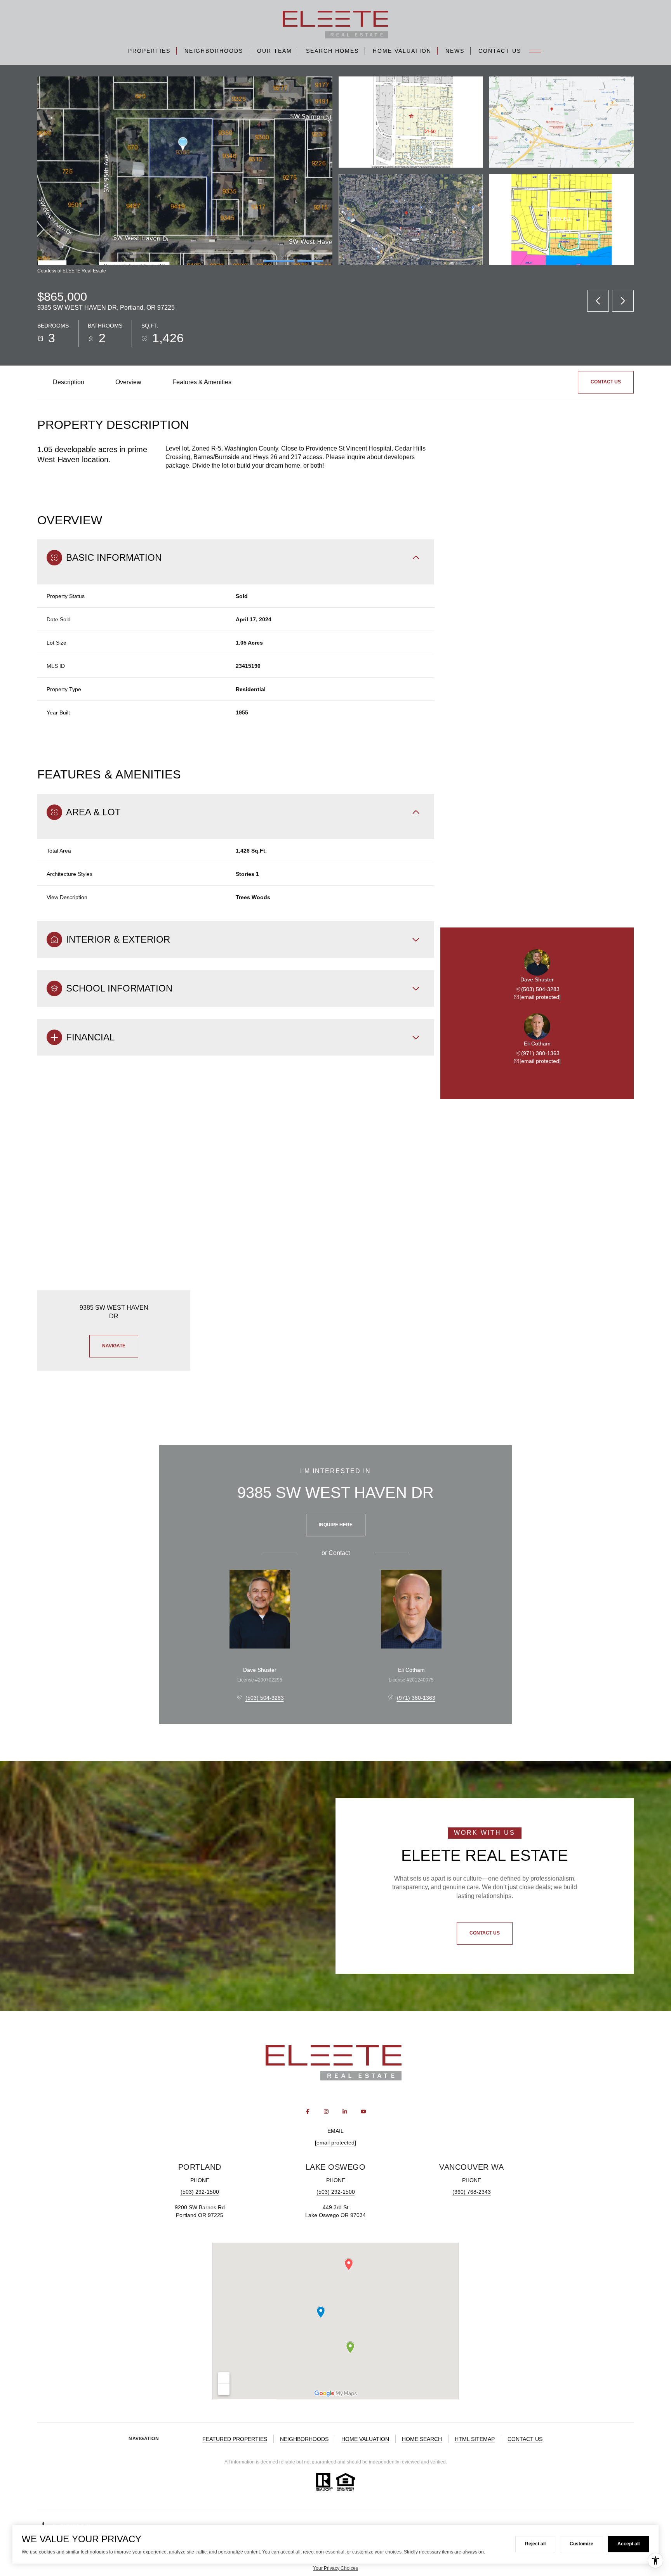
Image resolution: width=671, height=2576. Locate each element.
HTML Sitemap (475, 2439)
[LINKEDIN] (345, 2111)
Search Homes (332, 51)
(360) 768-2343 (472, 2192)
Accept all (628, 2544)
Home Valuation (402, 51)
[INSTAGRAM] (326, 2111)
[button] (606, 382)
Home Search (422, 2439)
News (455, 51)
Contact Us (500, 51)
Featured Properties (235, 2439)
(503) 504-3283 (540, 989)
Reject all (535, 2544)
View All (561, 219)
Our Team (275, 51)
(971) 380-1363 (540, 1053)
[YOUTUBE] (363, 2111)
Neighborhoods (214, 51)
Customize (581, 2544)
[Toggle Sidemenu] (535, 51)
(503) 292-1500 (200, 2192)
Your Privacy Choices (335, 2568)
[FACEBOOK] (308, 2111)
